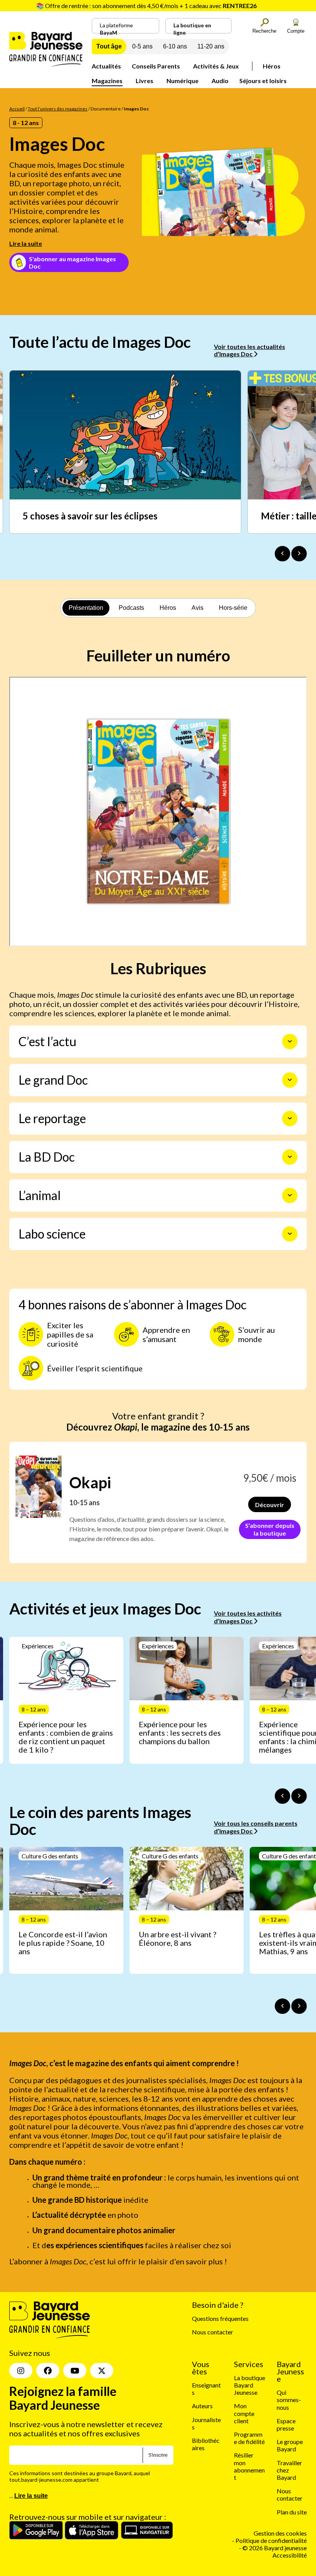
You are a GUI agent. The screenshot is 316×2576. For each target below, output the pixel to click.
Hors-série (233, 608)
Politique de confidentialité (271, 2540)
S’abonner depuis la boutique (270, 1529)
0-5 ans (142, 46)
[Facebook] (48, 2371)
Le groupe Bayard (290, 2445)
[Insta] (21, 2371)
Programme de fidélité (249, 2438)
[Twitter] (102, 2371)
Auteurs (202, 2406)
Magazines (107, 81)
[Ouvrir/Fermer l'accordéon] (290, 1042)
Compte (296, 31)
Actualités (106, 66)
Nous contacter (213, 2332)
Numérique (182, 81)
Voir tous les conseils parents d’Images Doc (256, 1827)
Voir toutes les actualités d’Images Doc (250, 350)
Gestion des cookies (280, 2533)
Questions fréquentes (220, 2318)
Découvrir (270, 1505)
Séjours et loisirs (263, 81)
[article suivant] (299, 1796)
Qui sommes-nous (289, 2400)
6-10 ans (175, 46)
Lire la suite (26, 243)
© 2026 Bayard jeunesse (275, 2548)
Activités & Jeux (216, 66)
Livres (145, 81)
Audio (220, 81)
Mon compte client (244, 2413)
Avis (197, 608)
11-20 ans (211, 46)
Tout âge (109, 46)
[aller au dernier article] (282, 1796)
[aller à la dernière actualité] (282, 554)
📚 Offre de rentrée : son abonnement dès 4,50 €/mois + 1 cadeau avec (146, 6)
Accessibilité (290, 2555)
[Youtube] (75, 2371)
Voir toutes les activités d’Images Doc (248, 1617)
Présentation (86, 608)
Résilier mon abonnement (249, 2466)
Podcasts (131, 608)
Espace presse (286, 2424)
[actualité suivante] (299, 554)
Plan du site (292, 2512)
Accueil (17, 109)
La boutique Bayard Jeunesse (250, 2385)
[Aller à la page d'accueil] (46, 64)
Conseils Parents (156, 66)
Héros (272, 66)
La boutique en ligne (192, 28)
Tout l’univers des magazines (58, 109)
